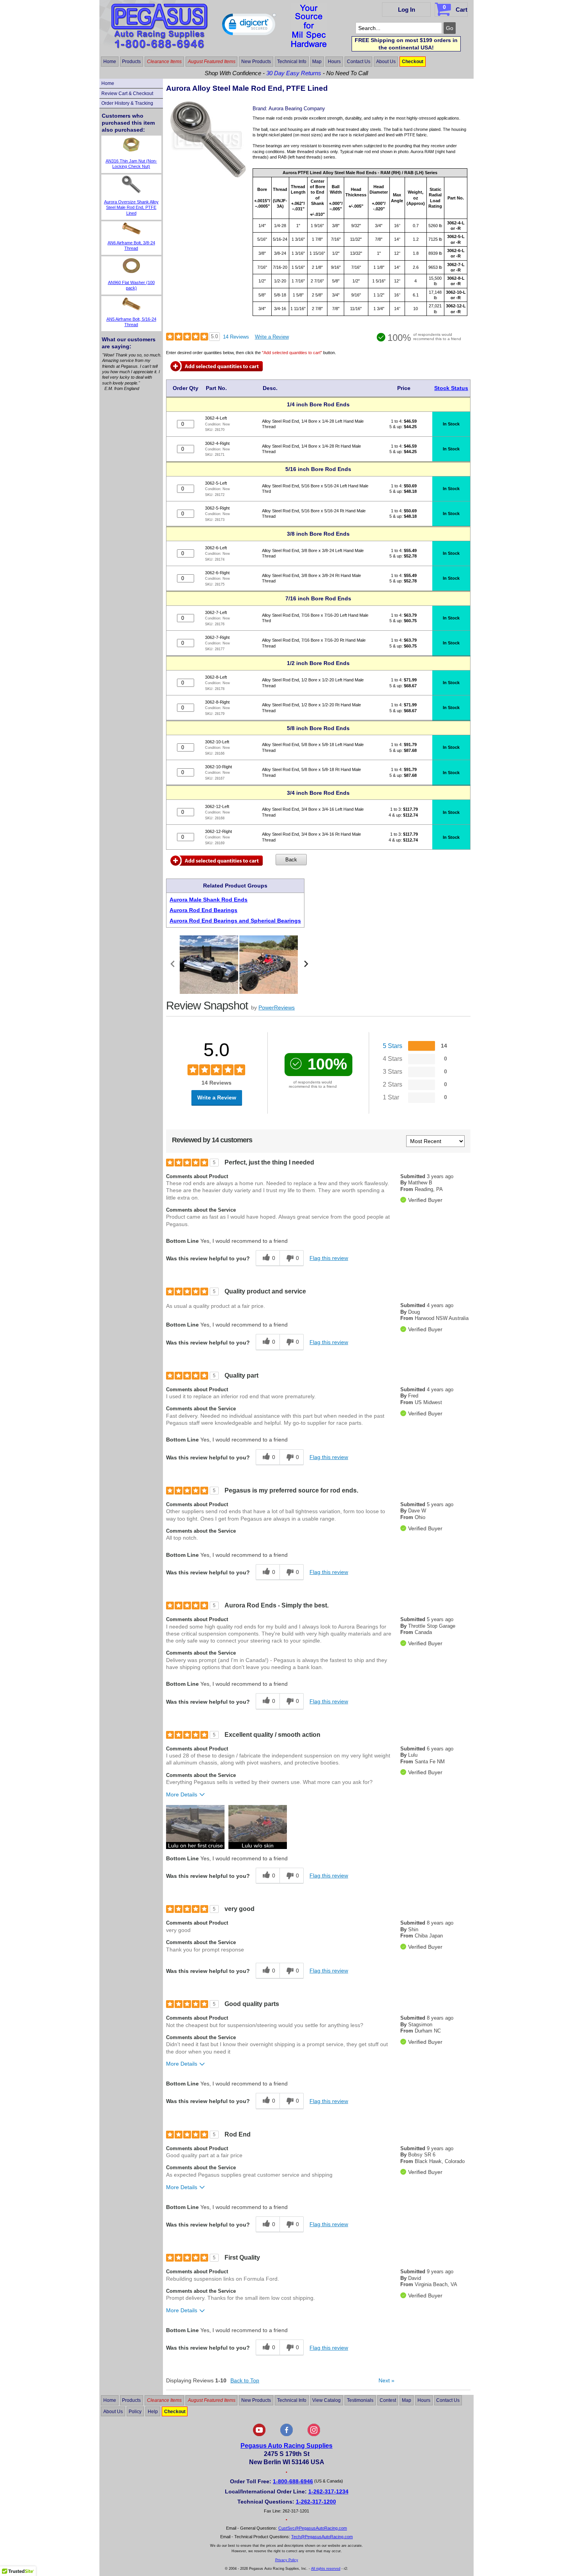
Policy (135, 2412)
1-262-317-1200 (316, 2502)
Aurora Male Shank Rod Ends (209, 900)
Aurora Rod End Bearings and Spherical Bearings (235, 921)
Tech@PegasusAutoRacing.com (322, 2537)
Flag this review (329, 1258)
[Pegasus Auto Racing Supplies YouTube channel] (259, 2435)
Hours (334, 62)
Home (110, 62)
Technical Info (292, 62)
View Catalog (326, 2400)
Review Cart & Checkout (127, 94)
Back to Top (245, 2380)
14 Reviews (236, 337)
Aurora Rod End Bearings (203, 910)
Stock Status (451, 388)
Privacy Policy (287, 2560)
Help (153, 2412)
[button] (249, 26)
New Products (256, 62)
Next (386, 2380)
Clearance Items (164, 62)
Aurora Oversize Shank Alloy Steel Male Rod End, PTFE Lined (131, 207)
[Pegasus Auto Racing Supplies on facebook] (286, 2435)
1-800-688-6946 (293, 2481)
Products (131, 62)
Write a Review (272, 337)
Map (317, 62)
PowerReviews (277, 1007)
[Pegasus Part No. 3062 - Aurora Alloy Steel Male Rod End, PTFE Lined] (208, 176)
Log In (407, 10)
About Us (386, 62)
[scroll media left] (173, 965)
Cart (455, 8)
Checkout (413, 62)
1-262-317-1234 (328, 2491)
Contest (388, 2400)
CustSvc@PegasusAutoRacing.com (313, 2528)
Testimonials (360, 2400)
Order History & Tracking (127, 103)
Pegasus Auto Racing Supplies (286, 2446)
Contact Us (359, 62)
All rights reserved (326, 2569)
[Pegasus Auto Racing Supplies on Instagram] (314, 2435)
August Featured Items (212, 62)
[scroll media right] (306, 965)
